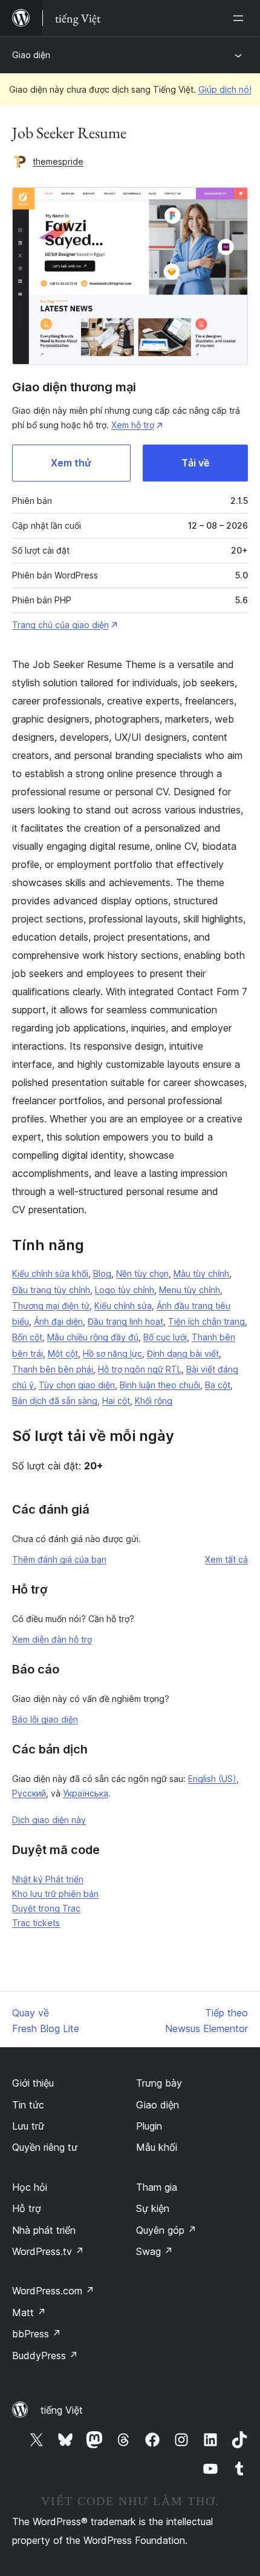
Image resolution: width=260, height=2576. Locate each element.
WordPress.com (53, 2291)
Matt (29, 2313)
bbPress (37, 2334)
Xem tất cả (226, 1559)
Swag (154, 2251)
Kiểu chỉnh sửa (123, 1306)
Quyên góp (166, 2230)
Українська (86, 1793)
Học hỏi (30, 2187)
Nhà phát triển (44, 2230)
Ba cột (218, 1385)
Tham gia (157, 2187)
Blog (102, 1273)
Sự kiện (153, 2208)
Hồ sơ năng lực (112, 1353)
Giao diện (31, 55)
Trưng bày (159, 2083)
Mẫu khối (157, 2147)
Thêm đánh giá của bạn (59, 1559)
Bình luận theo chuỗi (160, 1385)
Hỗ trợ (27, 2208)
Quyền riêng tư (45, 2147)
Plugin (149, 2126)
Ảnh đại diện (58, 1321)
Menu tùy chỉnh (190, 1290)
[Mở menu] (241, 18)
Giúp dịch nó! (225, 89)
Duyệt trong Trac (46, 1908)
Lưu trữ (28, 2126)
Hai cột (116, 1401)
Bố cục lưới (165, 1337)
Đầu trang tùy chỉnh (51, 1290)
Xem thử (71, 463)
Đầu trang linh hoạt (125, 1321)
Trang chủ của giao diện (60, 625)
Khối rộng (154, 1401)
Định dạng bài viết (183, 1353)
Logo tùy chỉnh (125, 1290)
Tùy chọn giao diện (77, 1385)
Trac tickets (36, 1923)
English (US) (212, 1779)
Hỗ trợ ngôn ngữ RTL (140, 1369)
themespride (58, 161)
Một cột (63, 1353)
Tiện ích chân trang (206, 1321)
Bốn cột (27, 1337)
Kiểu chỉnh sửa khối (50, 1273)
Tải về (195, 463)
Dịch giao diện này (49, 1820)
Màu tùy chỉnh (201, 1273)
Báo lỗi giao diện (45, 1719)
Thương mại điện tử (51, 1306)
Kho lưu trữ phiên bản (55, 1894)
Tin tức (28, 2105)
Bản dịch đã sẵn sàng (55, 1401)
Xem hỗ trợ (133, 425)
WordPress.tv (48, 2251)
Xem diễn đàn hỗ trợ (52, 1639)
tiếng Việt (62, 2410)
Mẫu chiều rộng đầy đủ (93, 1337)
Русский (29, 1793)
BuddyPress (45, 2356)
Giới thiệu (33, 2083)
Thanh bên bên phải (53, 1369)
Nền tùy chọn (142, 1273)
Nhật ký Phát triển (48, 1879)
